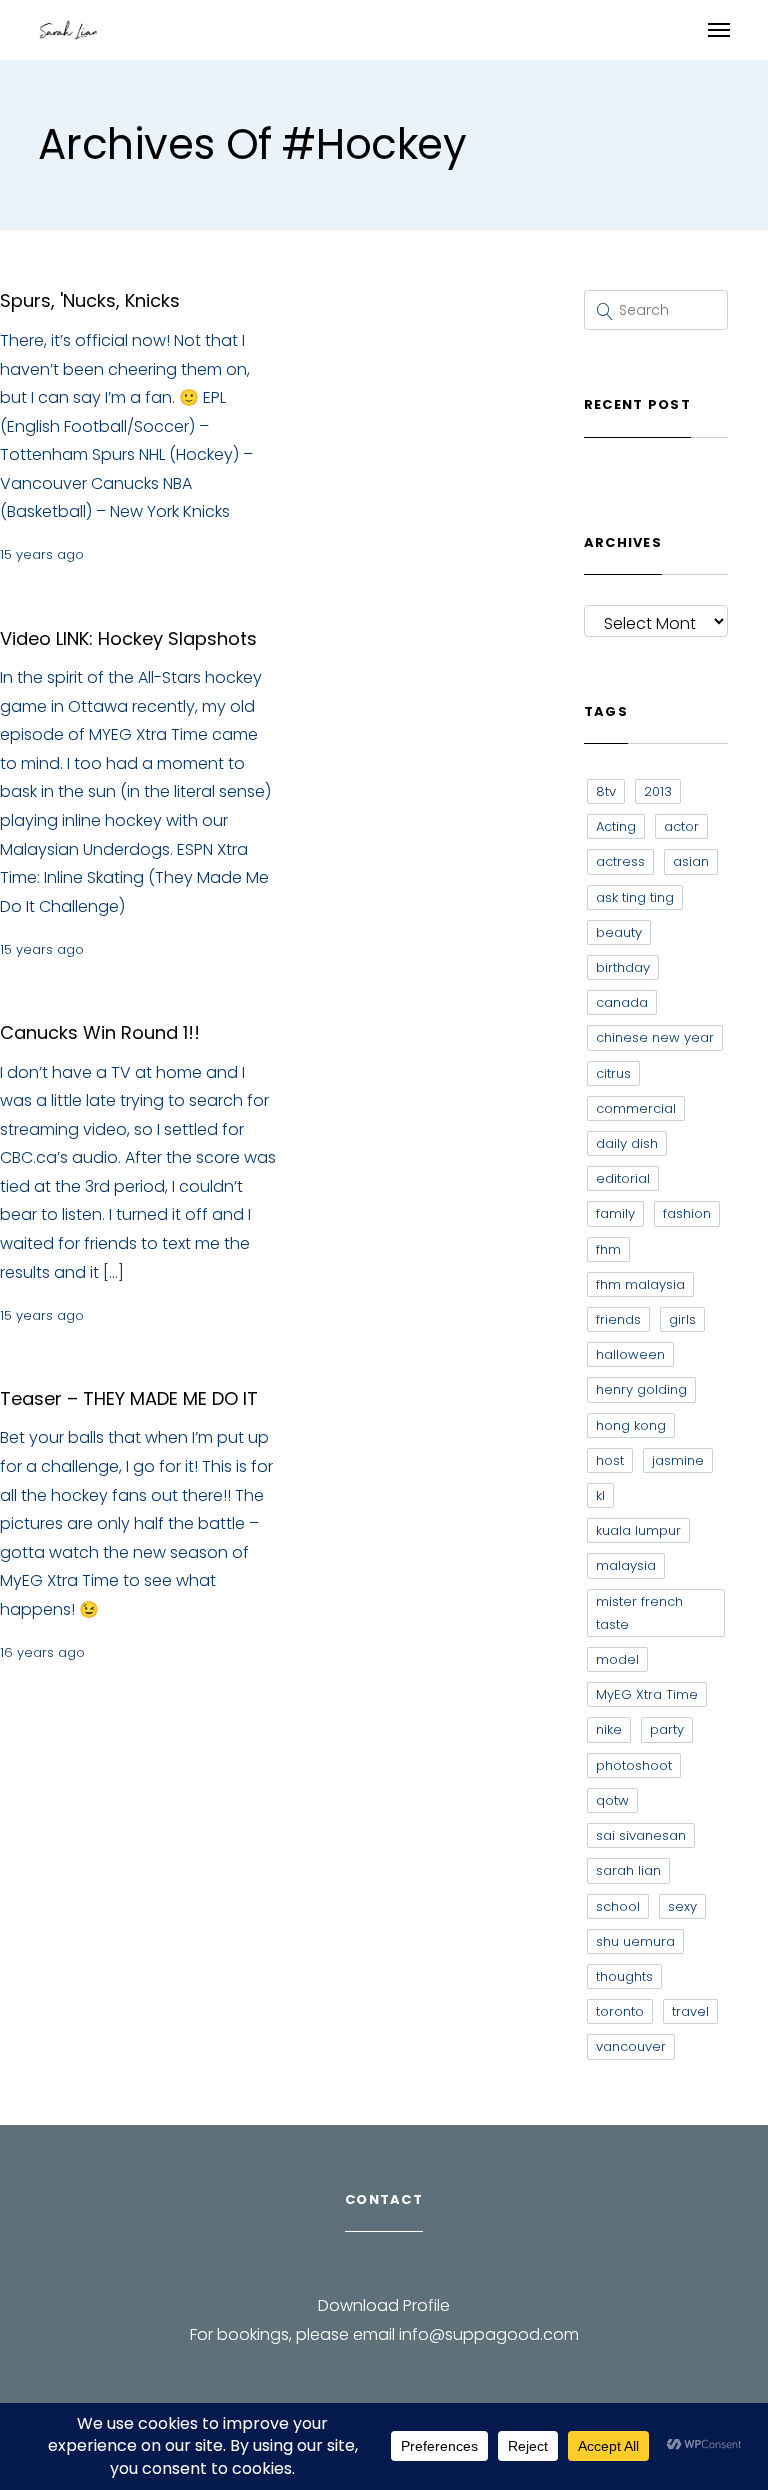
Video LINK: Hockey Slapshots (128, 638)
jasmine (678, 1460)
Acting (616, 826)
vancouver (631, 2046)
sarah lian (628, 1870)
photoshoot (634, 1765)
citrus (613, 1073)
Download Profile (384, 2305)
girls (682, 1319)
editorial (623, 1178)
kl (600, 1495)
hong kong (631, 1425)
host (610, 1460)
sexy (682, 1906)
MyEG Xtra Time (647, 1694)
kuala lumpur (638, 1530)
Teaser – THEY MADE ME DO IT (129, 1398)
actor (681, 826)
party (667, 1729)
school (618, 1906)
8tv (606, 791)
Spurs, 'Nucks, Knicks (90, 300)
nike (609, 1729)
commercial (636, 1108)
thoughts (624, 1976)
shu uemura (635, 1941)
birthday (623, 967)
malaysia (626, 1565)
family (615, 1213)
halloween (630, 1354)
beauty (619, 932)
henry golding (641, 1389)
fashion (687, 1213)
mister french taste (639, 1613)
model (617, 1659)
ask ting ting (635, 897)
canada (622, 1002)
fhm (608, 1249)
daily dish (627, 1143)
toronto (620, 2011)
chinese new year (655, 1037)
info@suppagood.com (489, 2334)
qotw (612, 1800)
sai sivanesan (641, 1835)
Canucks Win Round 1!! (100, 1032)
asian (691, 861)
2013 (658, 791)
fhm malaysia (640, 1284)
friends (618, 1319)
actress (620, 861)
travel (690, 2011)
